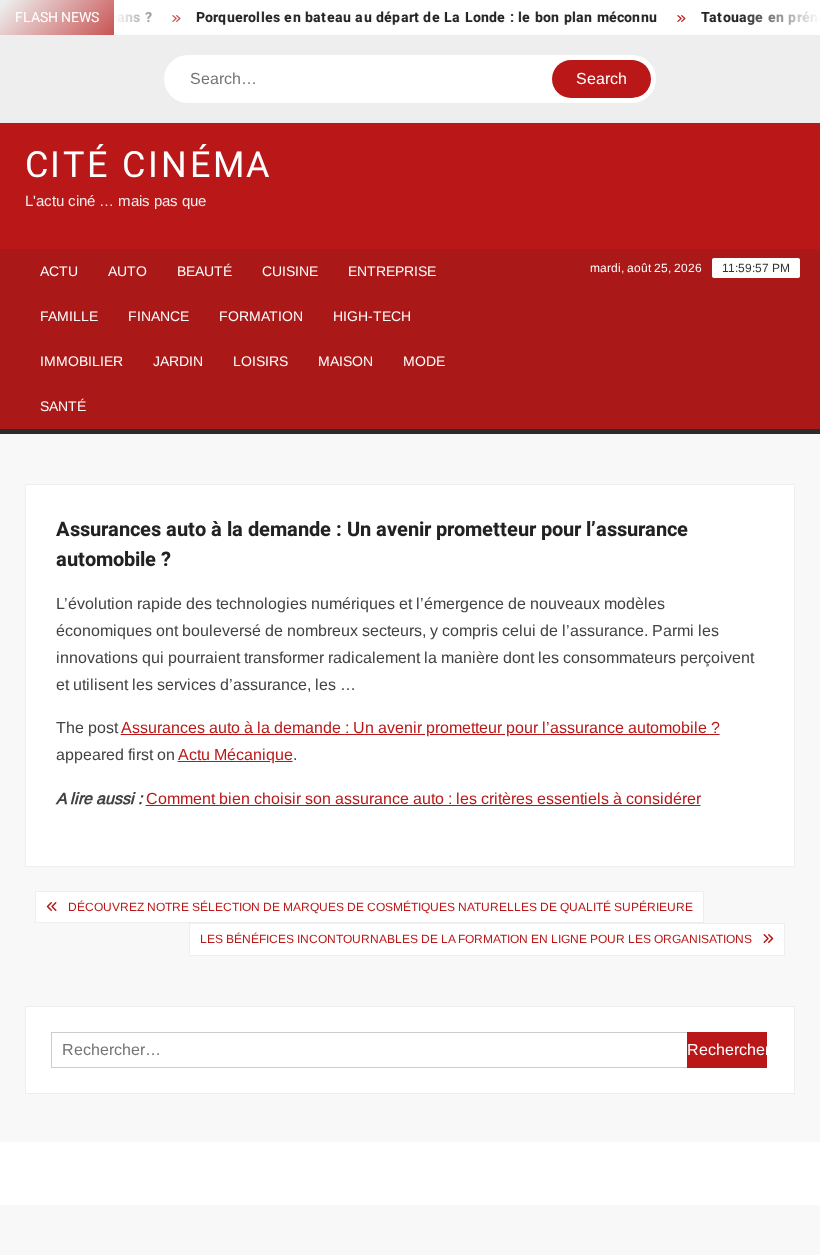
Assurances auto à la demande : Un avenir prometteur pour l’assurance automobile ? (420, 727)
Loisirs (260, 361)
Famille (69, 316)
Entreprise (392, 271)
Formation (261, 316)
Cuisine (290, 271)
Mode (424, 361)
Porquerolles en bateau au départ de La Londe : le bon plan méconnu (417, 17)
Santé (63, 406)
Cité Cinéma (149, 165)
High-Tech (372, 316)
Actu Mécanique (235, 754)
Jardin (178, 361)
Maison (345, 361)
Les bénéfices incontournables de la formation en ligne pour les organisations (476, 939)
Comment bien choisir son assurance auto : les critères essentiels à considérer (423, 798)
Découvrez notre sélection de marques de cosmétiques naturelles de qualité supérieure (380, 907)
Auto (127, 271)
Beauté (204, 271)
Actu (59, 271)
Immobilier (81, 361)
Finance (158, 316)
